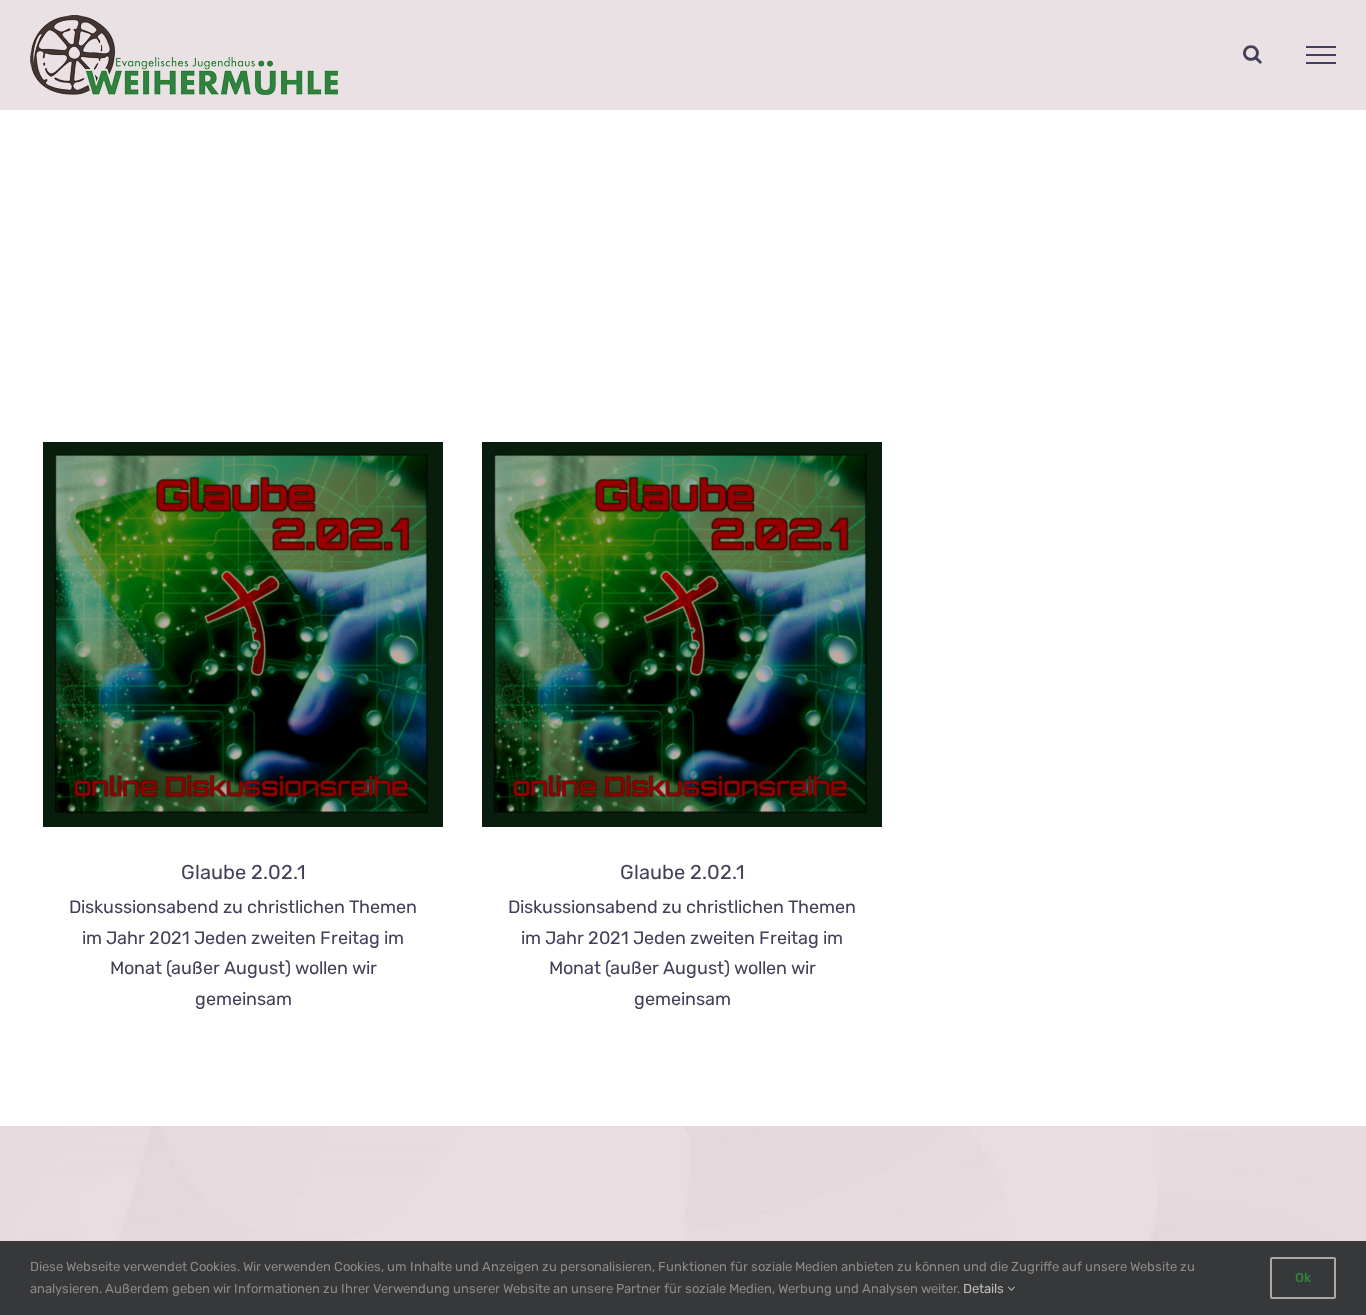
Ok (1303, 1277)
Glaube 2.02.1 (243, 872)
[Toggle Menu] (1321, 55)
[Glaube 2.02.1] (243, 634)
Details (985, 1288)
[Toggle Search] (1252, 54)
